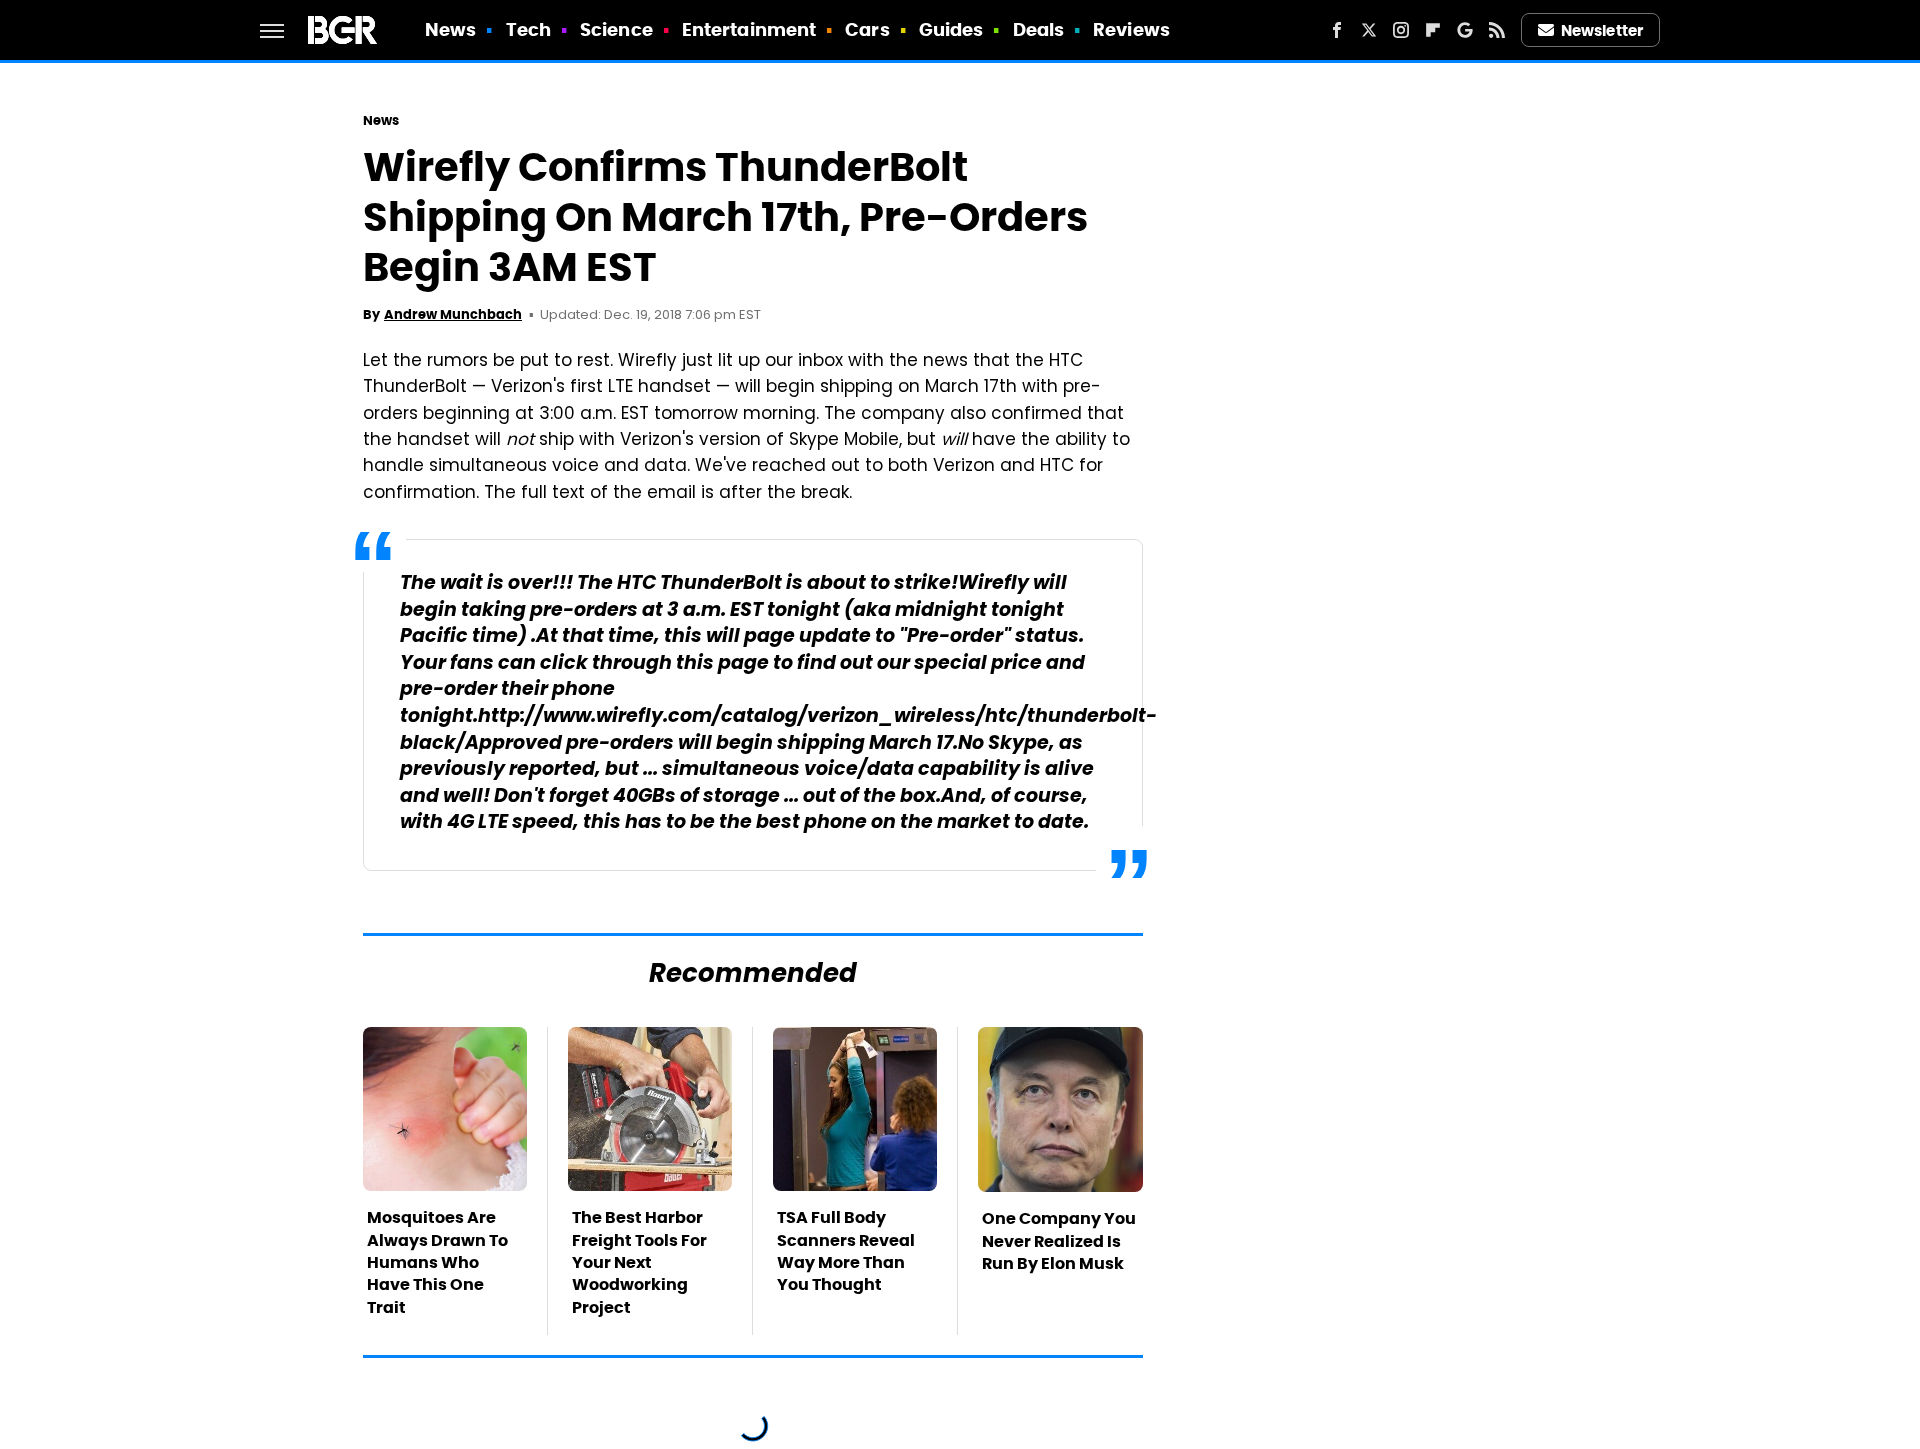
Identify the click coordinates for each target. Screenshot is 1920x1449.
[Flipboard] (1433, 30)
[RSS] (1497, 30)
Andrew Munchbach (453, 314)
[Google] (1465, 30)
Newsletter (1602, 30)
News (450, 29)
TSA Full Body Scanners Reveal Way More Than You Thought (846, 1251)
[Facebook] (1337, 30)
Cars (867, 29)
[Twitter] (1369, 30)
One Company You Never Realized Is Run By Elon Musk (1059, 1241)
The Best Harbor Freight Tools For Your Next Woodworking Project (639, 1262)
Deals (1039, 29)
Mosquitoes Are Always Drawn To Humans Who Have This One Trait (437, 1262)
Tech (528, 29)
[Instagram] (1401, 30)
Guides (951, 29)
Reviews (1131, 29)
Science (616, 29)
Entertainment (749, 29)
